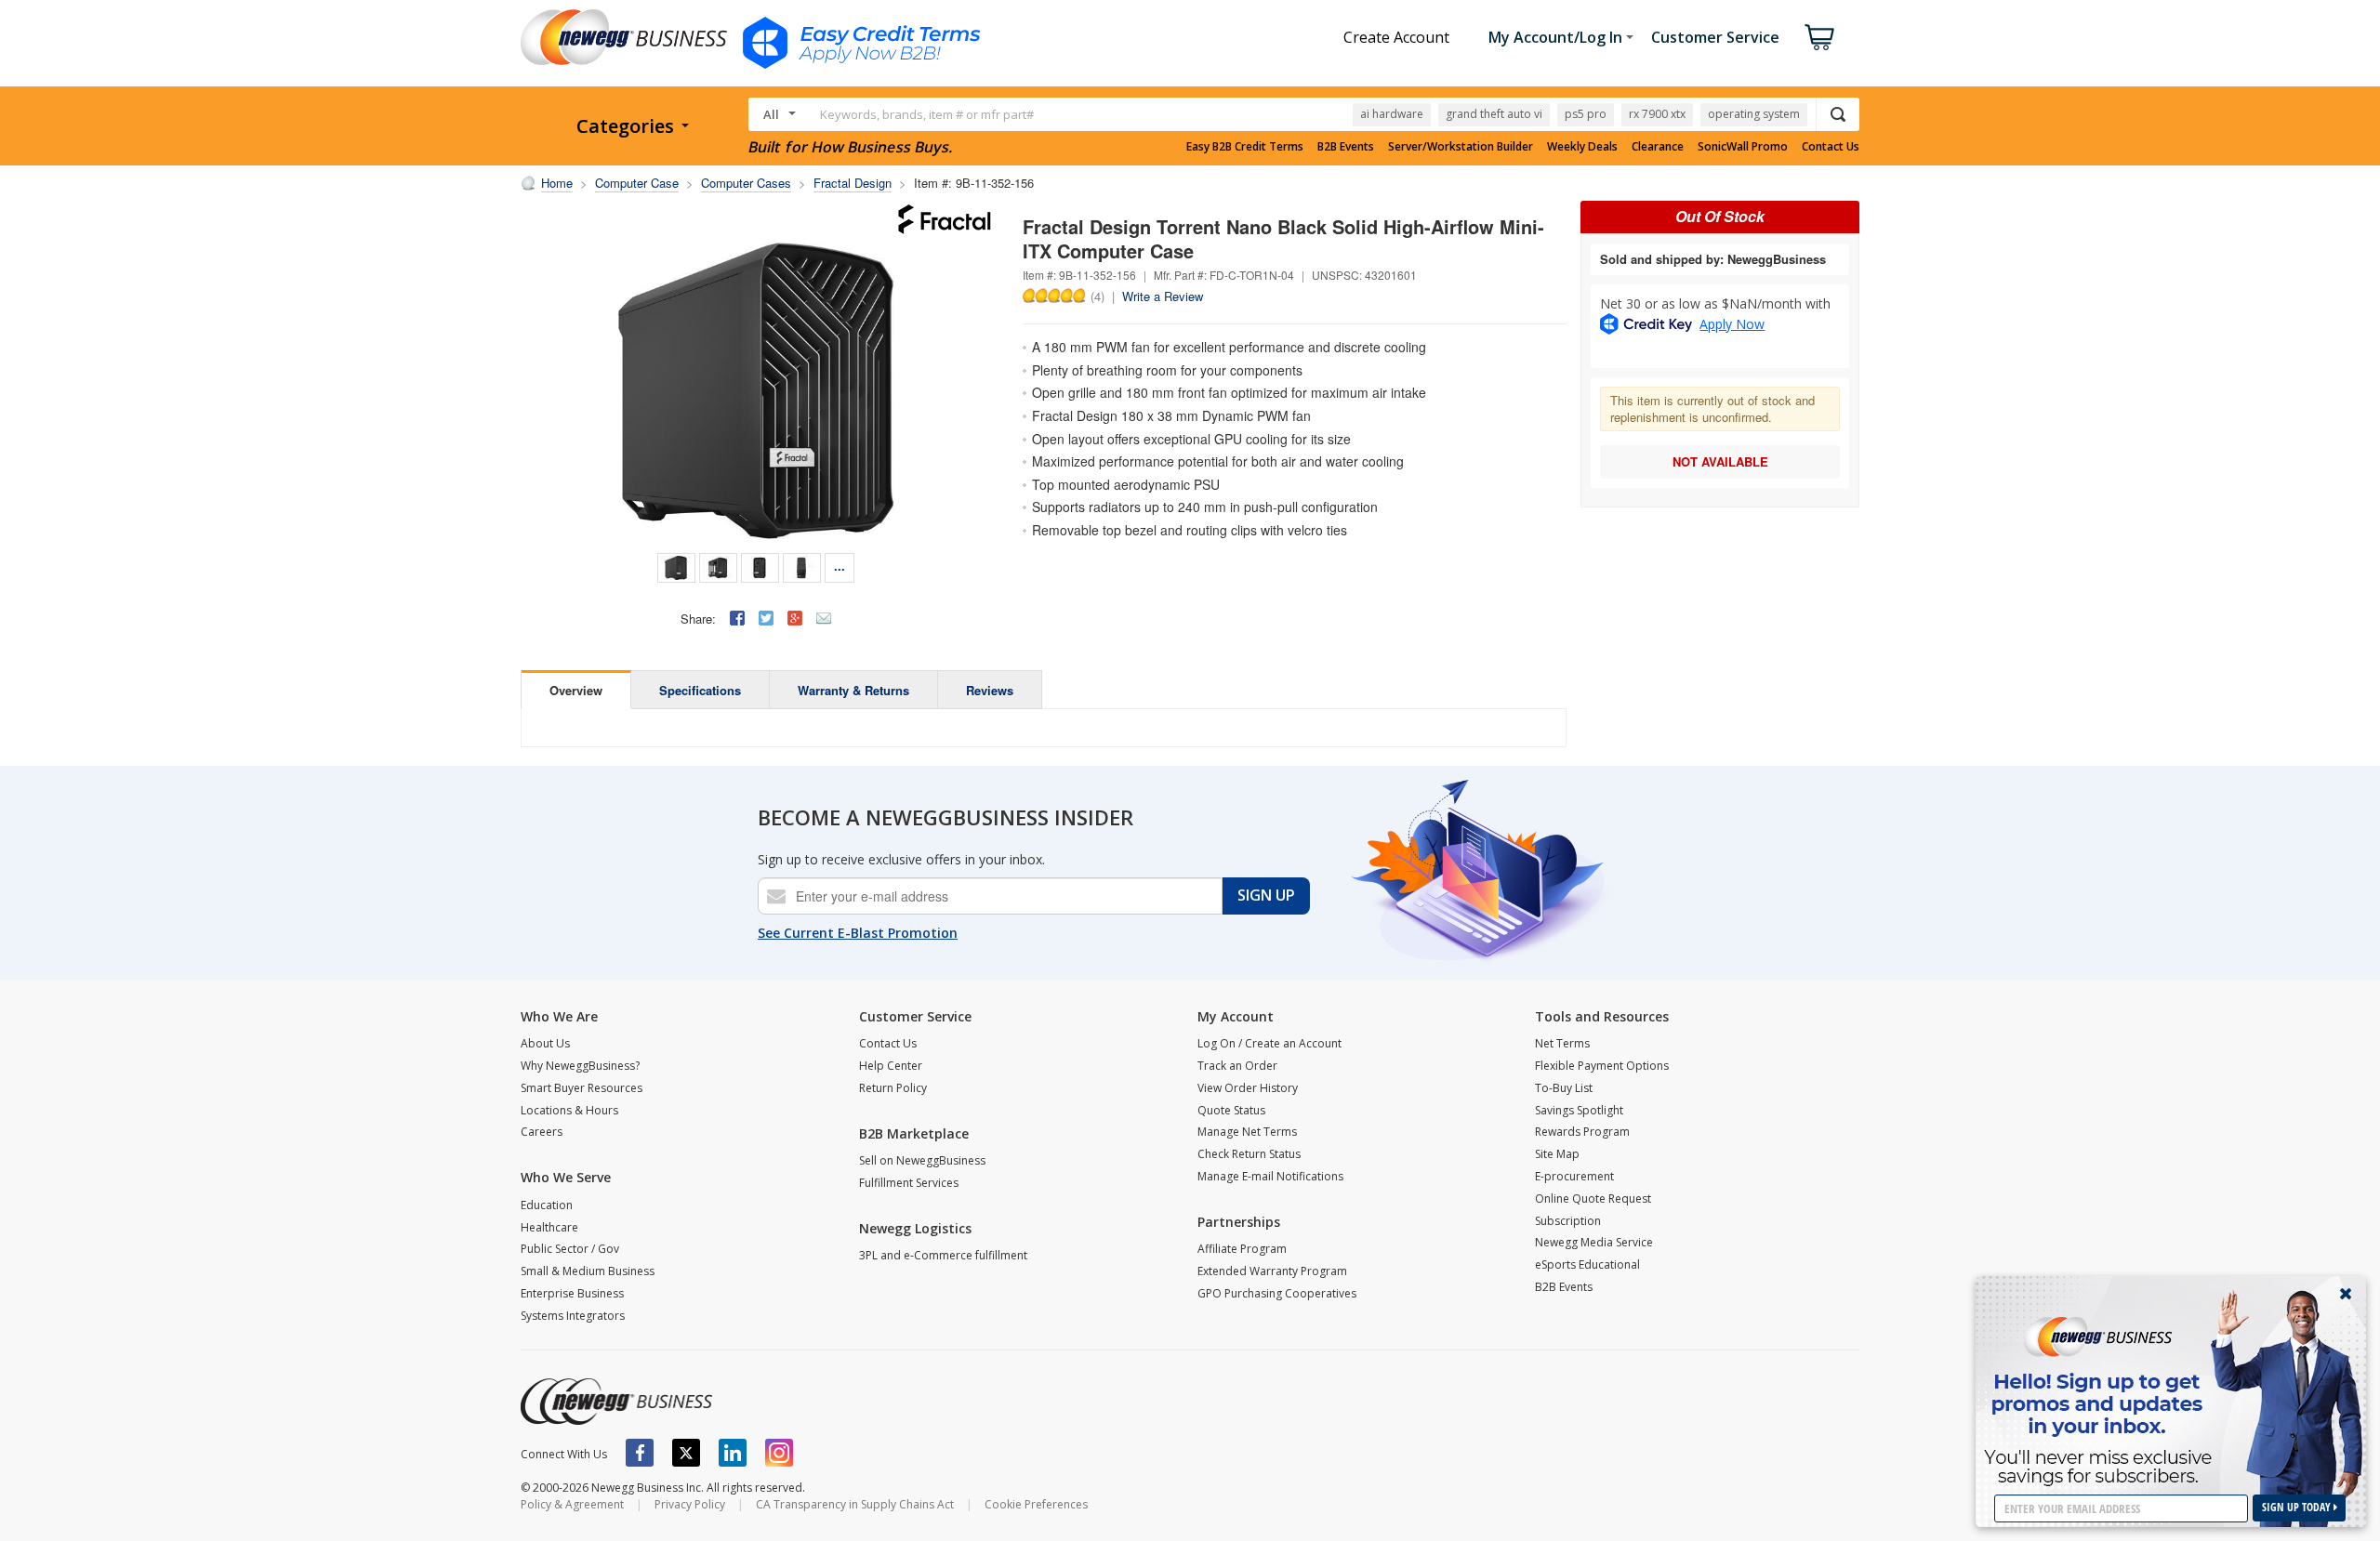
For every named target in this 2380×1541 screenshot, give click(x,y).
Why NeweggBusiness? (580, 1066)
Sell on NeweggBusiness (922, 1160)
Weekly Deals (1582, 147)
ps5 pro (1586, 114)
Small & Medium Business (588, 1271)
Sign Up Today (2298, 1507)
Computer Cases (746, 183)
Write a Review (1163, 296)
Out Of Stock (1720, 216)
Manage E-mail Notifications (1270, 1176)
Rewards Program (1582, 1132)
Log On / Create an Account (1269, 1043)
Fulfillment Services (909, 1183)
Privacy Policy (690, 1504)
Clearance (1658, 147)
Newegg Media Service (1594, 1242)
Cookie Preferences (1036, 1504)
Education (547, 1205)
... (840, 566)
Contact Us (1831, 147)
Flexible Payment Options (1602, 1066)
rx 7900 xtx (1657, 114)
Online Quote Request (1593, 1199)
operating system (1754, 114)
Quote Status (1231, 1110)
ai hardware (1392, 114)
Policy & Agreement (572, 1504)
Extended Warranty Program (1272, 1271)
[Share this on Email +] (824, 618)
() (1097, 296)
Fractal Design (853, 183)
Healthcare (549, 1227)
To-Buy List (1564, 1088)
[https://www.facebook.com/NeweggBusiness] (640, 1453)
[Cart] (1819, 37)
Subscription (1568, 1221)
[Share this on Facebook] (737, 618)
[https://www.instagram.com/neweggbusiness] (779, 1453)
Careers (542, 1132)
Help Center (891, 1066)
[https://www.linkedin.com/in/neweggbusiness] (733, 1453)
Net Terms (1562, 1043)
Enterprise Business (572, 1293)
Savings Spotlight (1579, 1110)
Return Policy (893, 1088)
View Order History (1248, 1088)
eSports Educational (1587, 1264)
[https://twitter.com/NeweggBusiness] (686, 1453)
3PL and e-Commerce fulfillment (943, 1255)
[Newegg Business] (616, 1402)
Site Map (1557, 1154)
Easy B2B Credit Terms (1245, 147)
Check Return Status (1249, 1154)
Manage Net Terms (1247, 1132)
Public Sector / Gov (570, 1249)
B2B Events (1346, 147)
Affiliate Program (1242, 1249)
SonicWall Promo (1743, 147)
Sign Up (1266, 895)
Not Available (1720, 461)
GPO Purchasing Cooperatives (1277, 1293)
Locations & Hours (569, 1110)
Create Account (1396, 37)
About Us (545, 1043)
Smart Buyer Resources (582, 1088)
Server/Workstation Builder (1461, 147)
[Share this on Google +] (795, 618)
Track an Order (1237, 1066)
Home (557, 183)
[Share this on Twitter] (766, 618)
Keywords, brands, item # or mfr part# (927, 114)
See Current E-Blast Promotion (858, 933)
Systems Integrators (573, 1316)
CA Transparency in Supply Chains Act (855, 1504)
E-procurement (1574, 1176)
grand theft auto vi (1494, 114)
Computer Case (637, 183)
